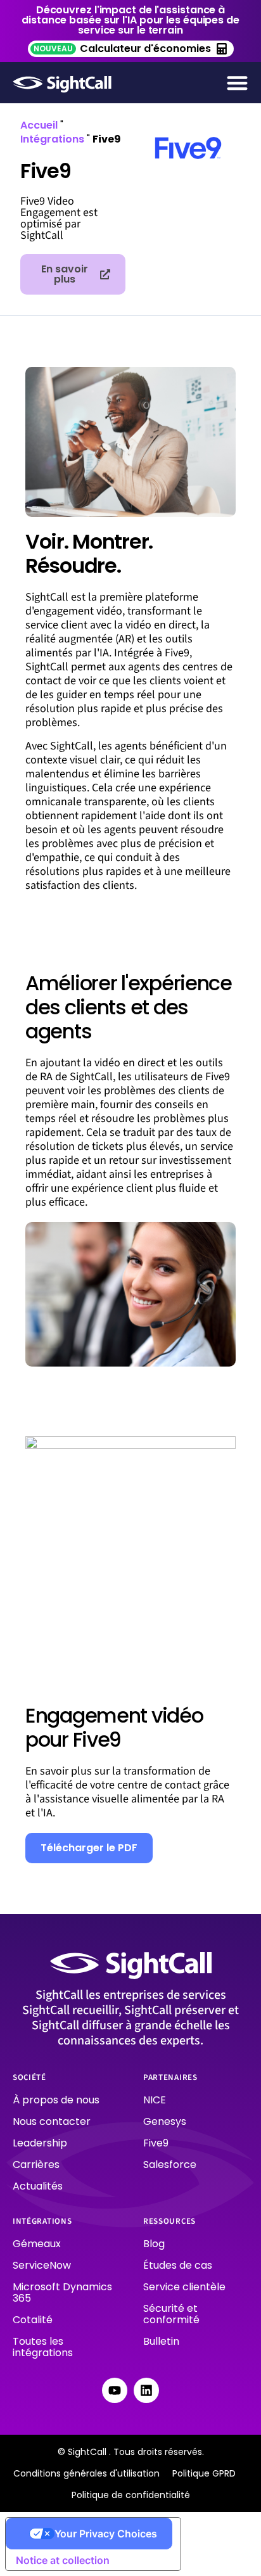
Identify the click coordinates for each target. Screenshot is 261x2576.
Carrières (36, 2165)
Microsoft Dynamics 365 (62, 2292)
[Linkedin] (146, 2390)
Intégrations (52, 139)
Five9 (156, 2143)
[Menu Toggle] (237, 83)
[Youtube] (115, 2390)
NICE (155, 2100)
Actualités (38, 2186)
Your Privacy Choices (106, 2534)
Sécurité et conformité (171, 2314)
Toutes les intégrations (43, 2347)
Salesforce (170, 2165)
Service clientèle (184, 2287)
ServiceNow (42, 2265)
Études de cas (178, 2265)
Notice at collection (63, 2560)
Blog (154, 2244)
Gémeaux (37, 2244)
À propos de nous (56, 2100)
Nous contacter (52, 2121)
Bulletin (161, 2341)
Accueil (39, 125)
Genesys (165, 2121)
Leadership (40, 2143)
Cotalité (33, 2320)
